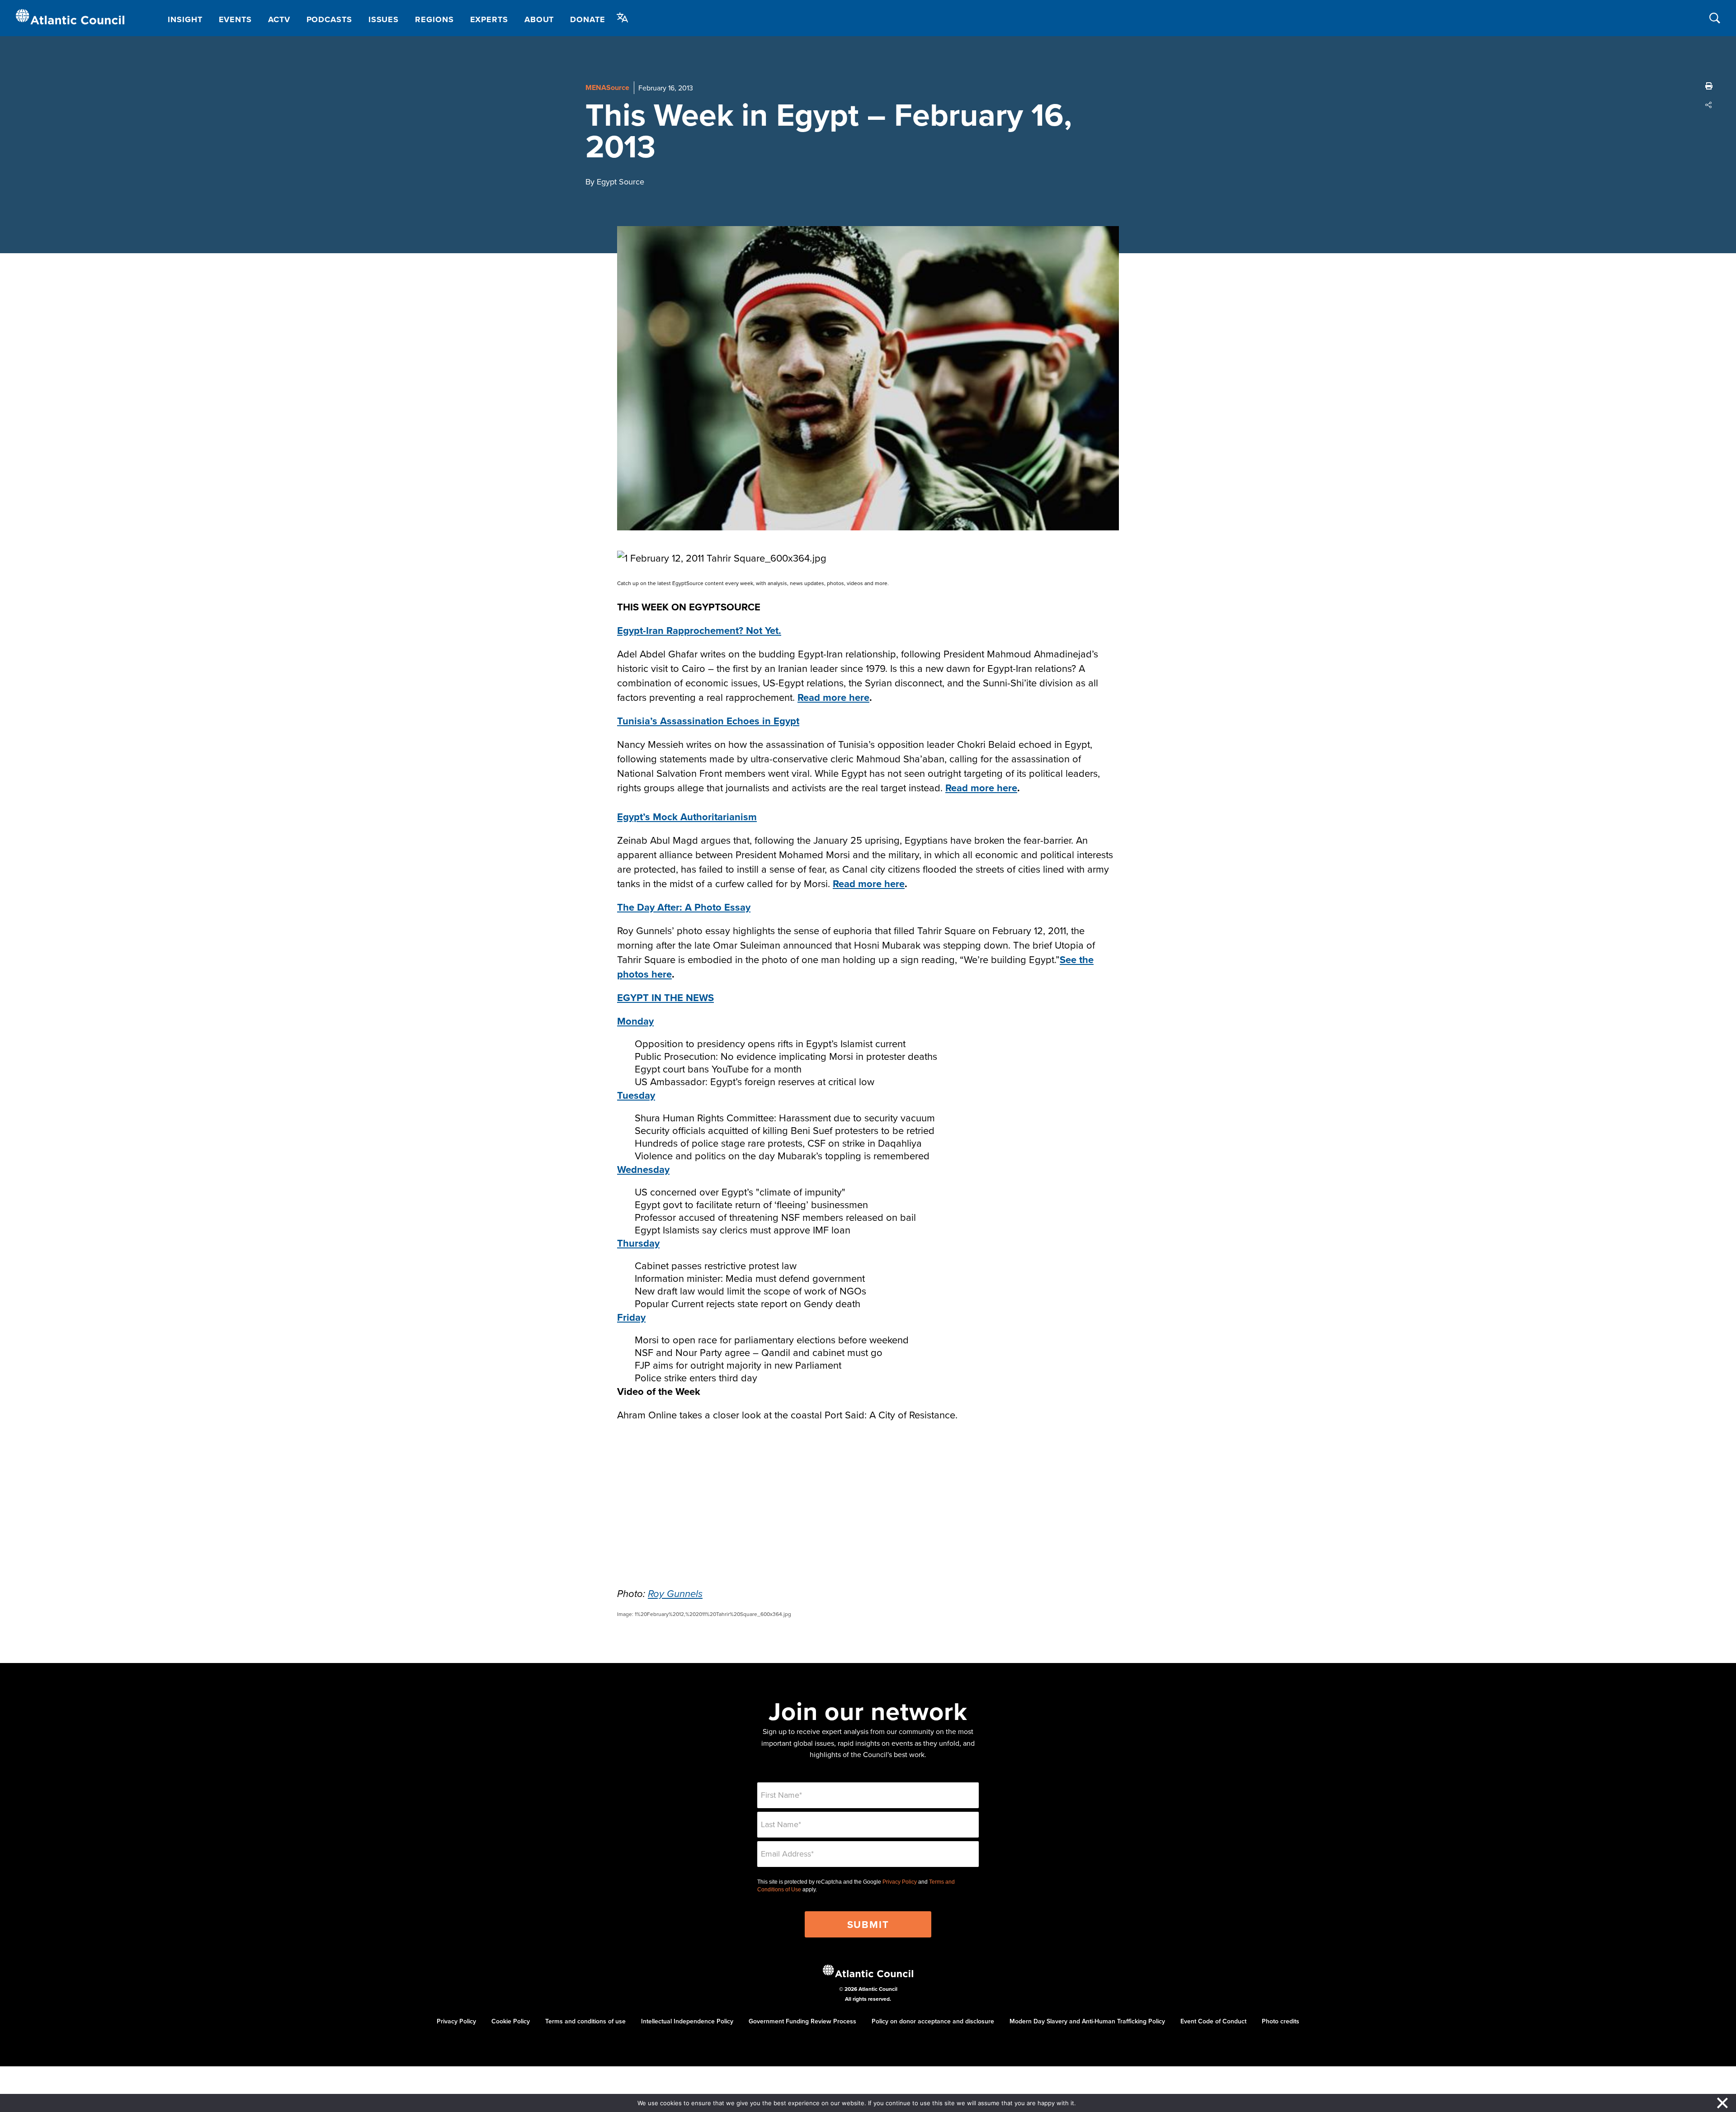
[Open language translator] (623, 18)
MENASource (607, 87)
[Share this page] (1709, 105)
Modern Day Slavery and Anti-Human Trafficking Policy (1087, 2021)
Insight (185, 19)
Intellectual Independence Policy (687, 2021)
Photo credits (1281, 2021)
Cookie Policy (511, 2021)
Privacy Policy (900, 1882)
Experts (489, 19)
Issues (384, 19)
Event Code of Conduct (1213, 2021)
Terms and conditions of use (585, 2021)
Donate (587, 19)
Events (235, 19)
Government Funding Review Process (802, 2021)
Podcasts (329, 19)
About (539, 19)
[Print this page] (1709, 86)
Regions (434, 19)
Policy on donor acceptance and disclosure (933, 2021)
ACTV (279, 19)
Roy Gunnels (675, 1594)
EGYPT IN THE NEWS (665, 997)
